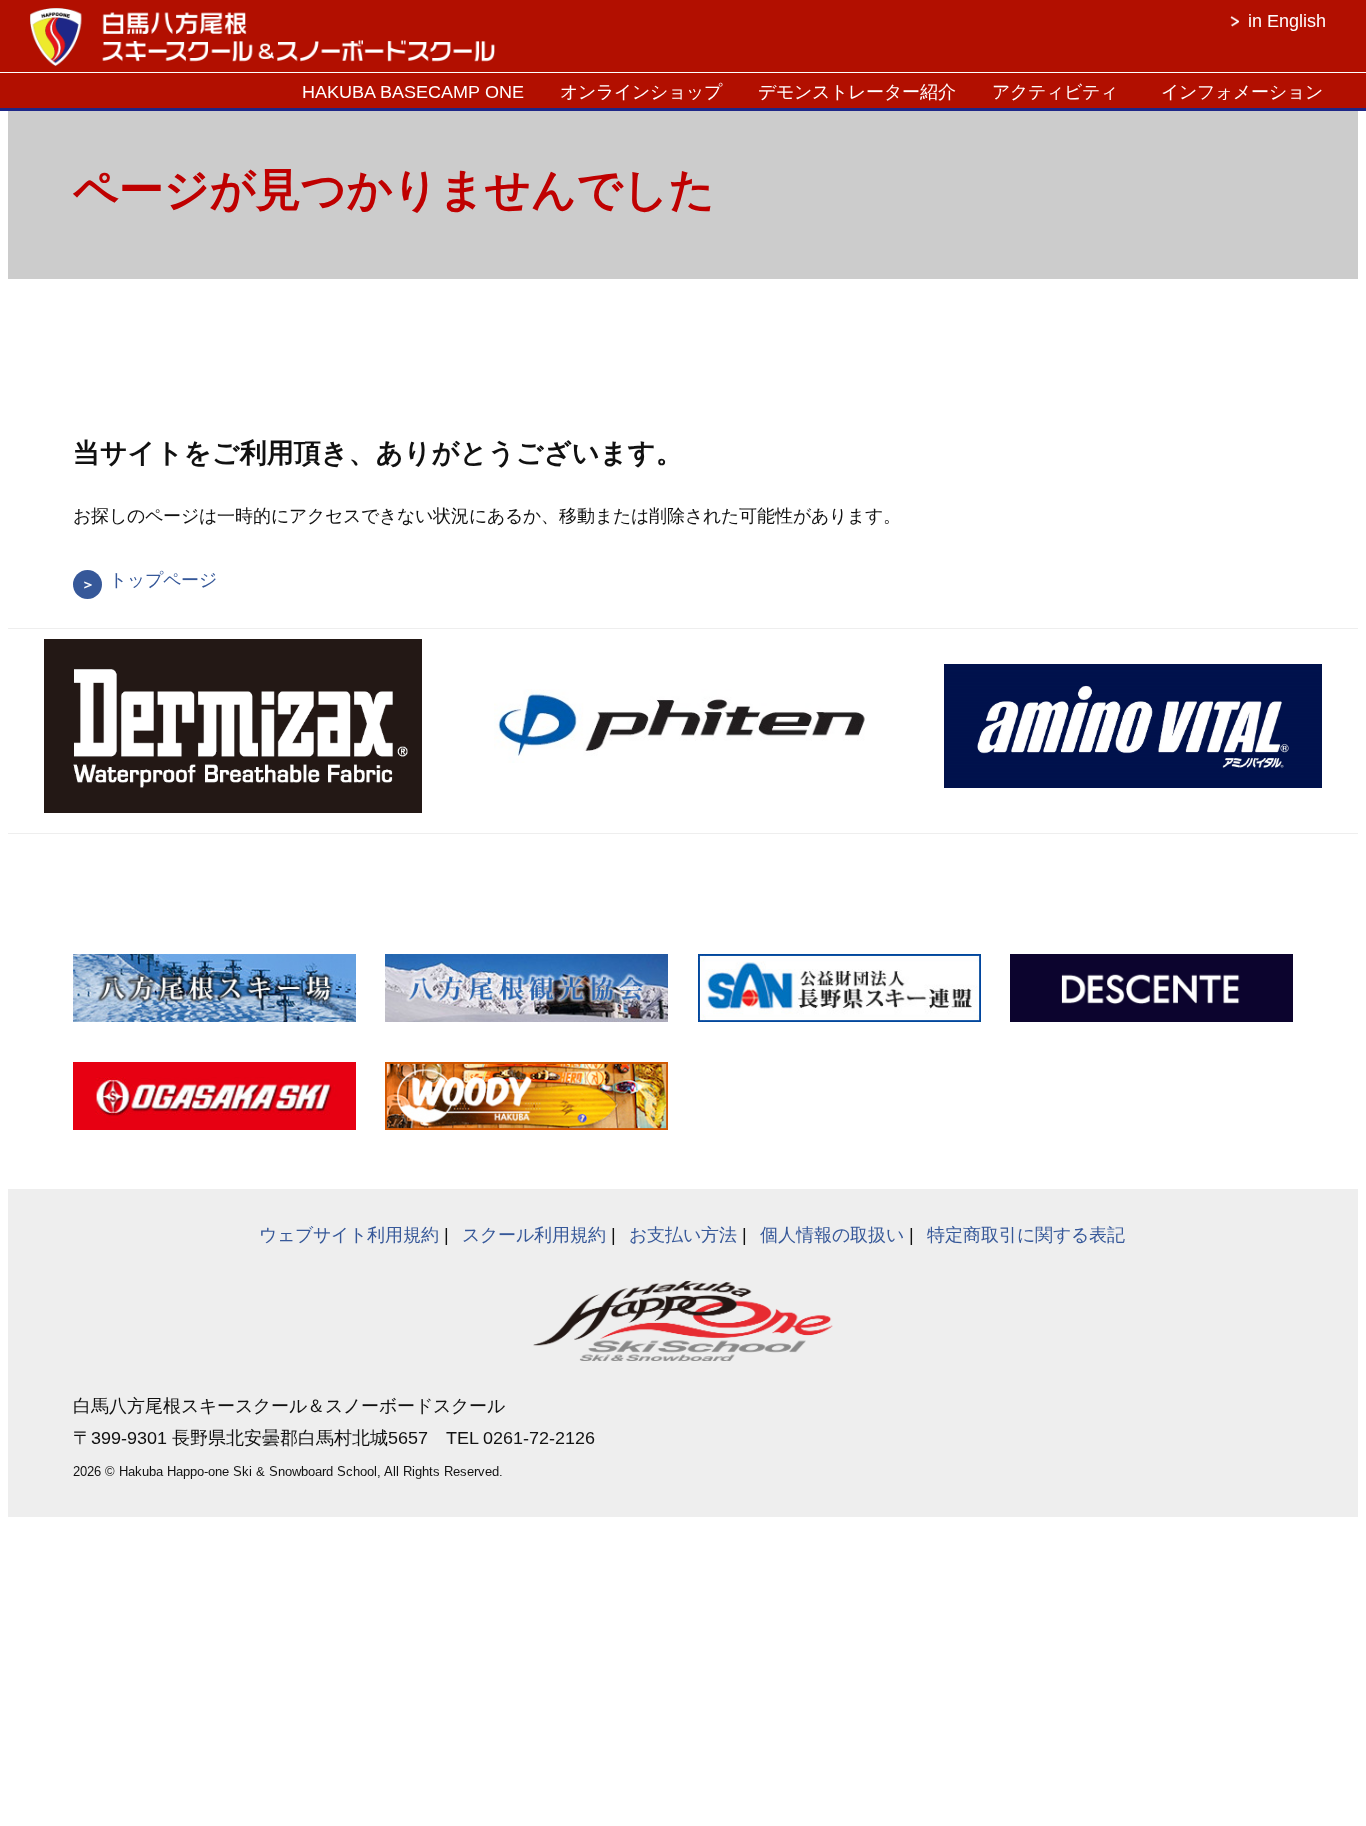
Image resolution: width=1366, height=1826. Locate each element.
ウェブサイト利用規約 (349, 1235)
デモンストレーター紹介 (857, 92)
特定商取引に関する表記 (1026, 1235)
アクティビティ (1055, 92)
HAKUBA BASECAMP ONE (413, 92)
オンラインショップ (641, 92)
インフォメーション (1242, 92)
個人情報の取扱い (832, 1235)
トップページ (163, 580)
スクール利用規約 (534, 1235)
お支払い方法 (683, 1235)
